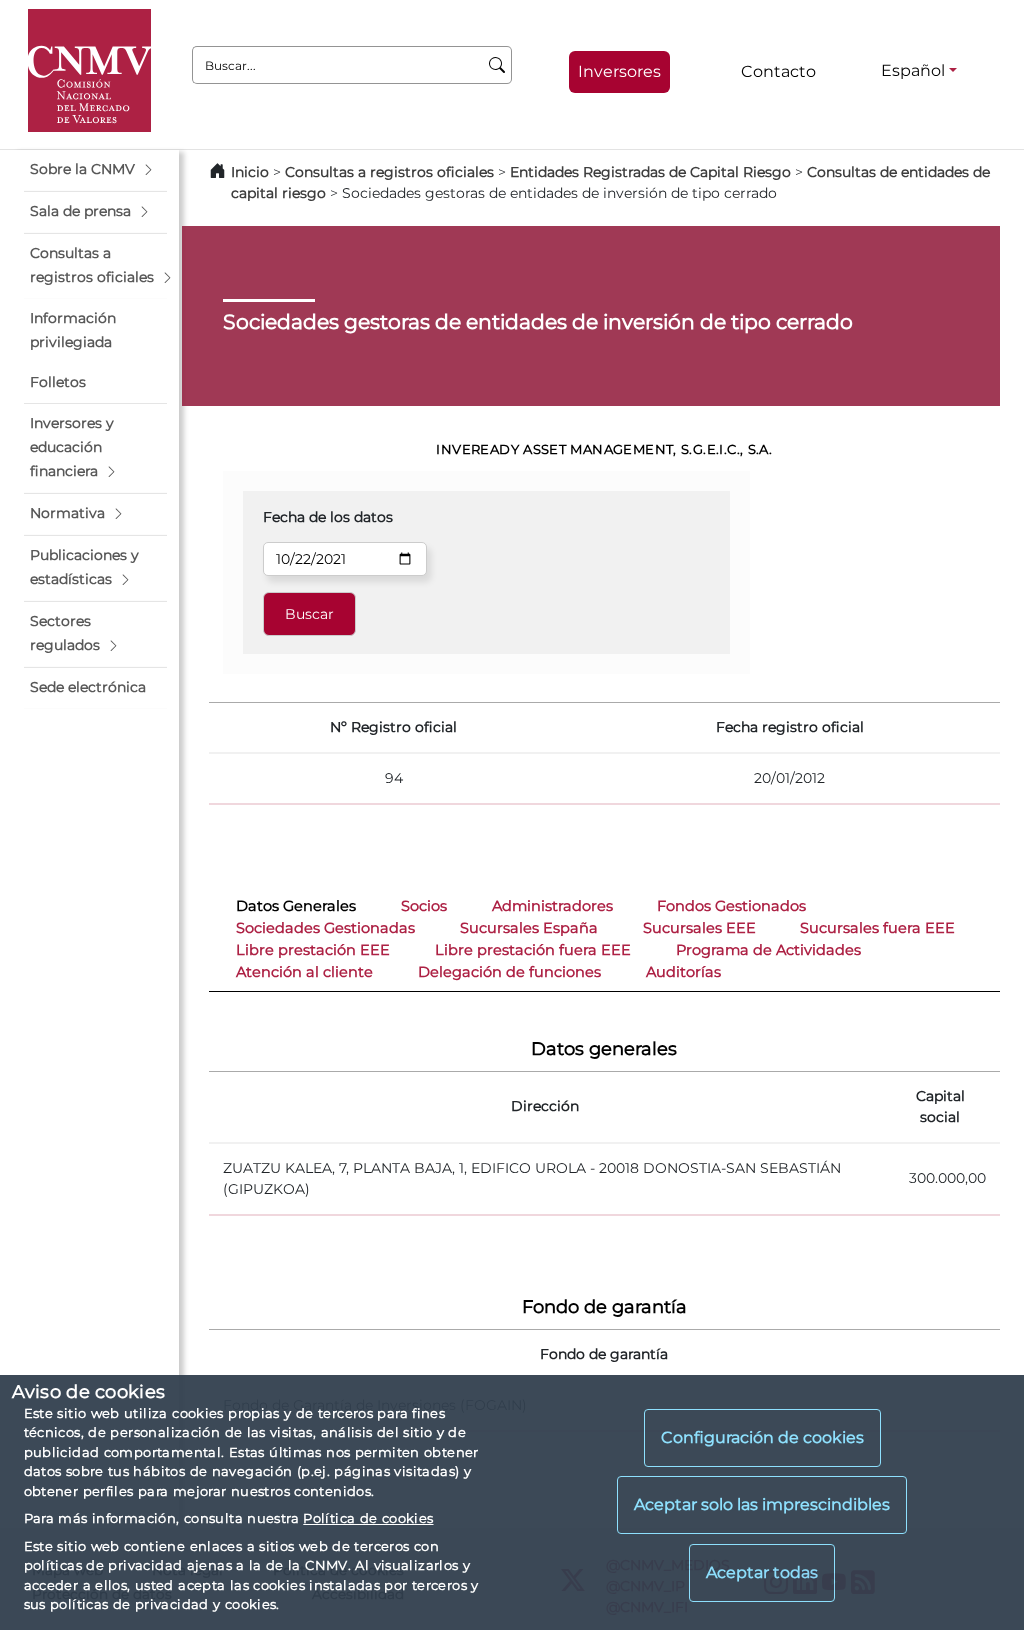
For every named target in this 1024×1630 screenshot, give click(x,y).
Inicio (250, 172)
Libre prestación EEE (313, 950)
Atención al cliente (304, 972)
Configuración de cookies (762, 1437)
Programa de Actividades (768, 950)
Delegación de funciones (509, 972)
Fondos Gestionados (731, 906)
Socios (424, 906)
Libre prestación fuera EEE (533, 950)
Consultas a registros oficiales (389, 172)
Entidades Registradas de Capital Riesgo (650, 172)
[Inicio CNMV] (89, 70)
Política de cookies (368, 1518)
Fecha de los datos (328, 517)
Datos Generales (296, 906)
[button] (95, 170)
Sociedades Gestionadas (325, 928)
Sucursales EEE (699, 928)
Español (913, 70)
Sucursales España (529, 928)
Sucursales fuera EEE (877, 928)
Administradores (552, 906)
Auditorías (683, 972)
